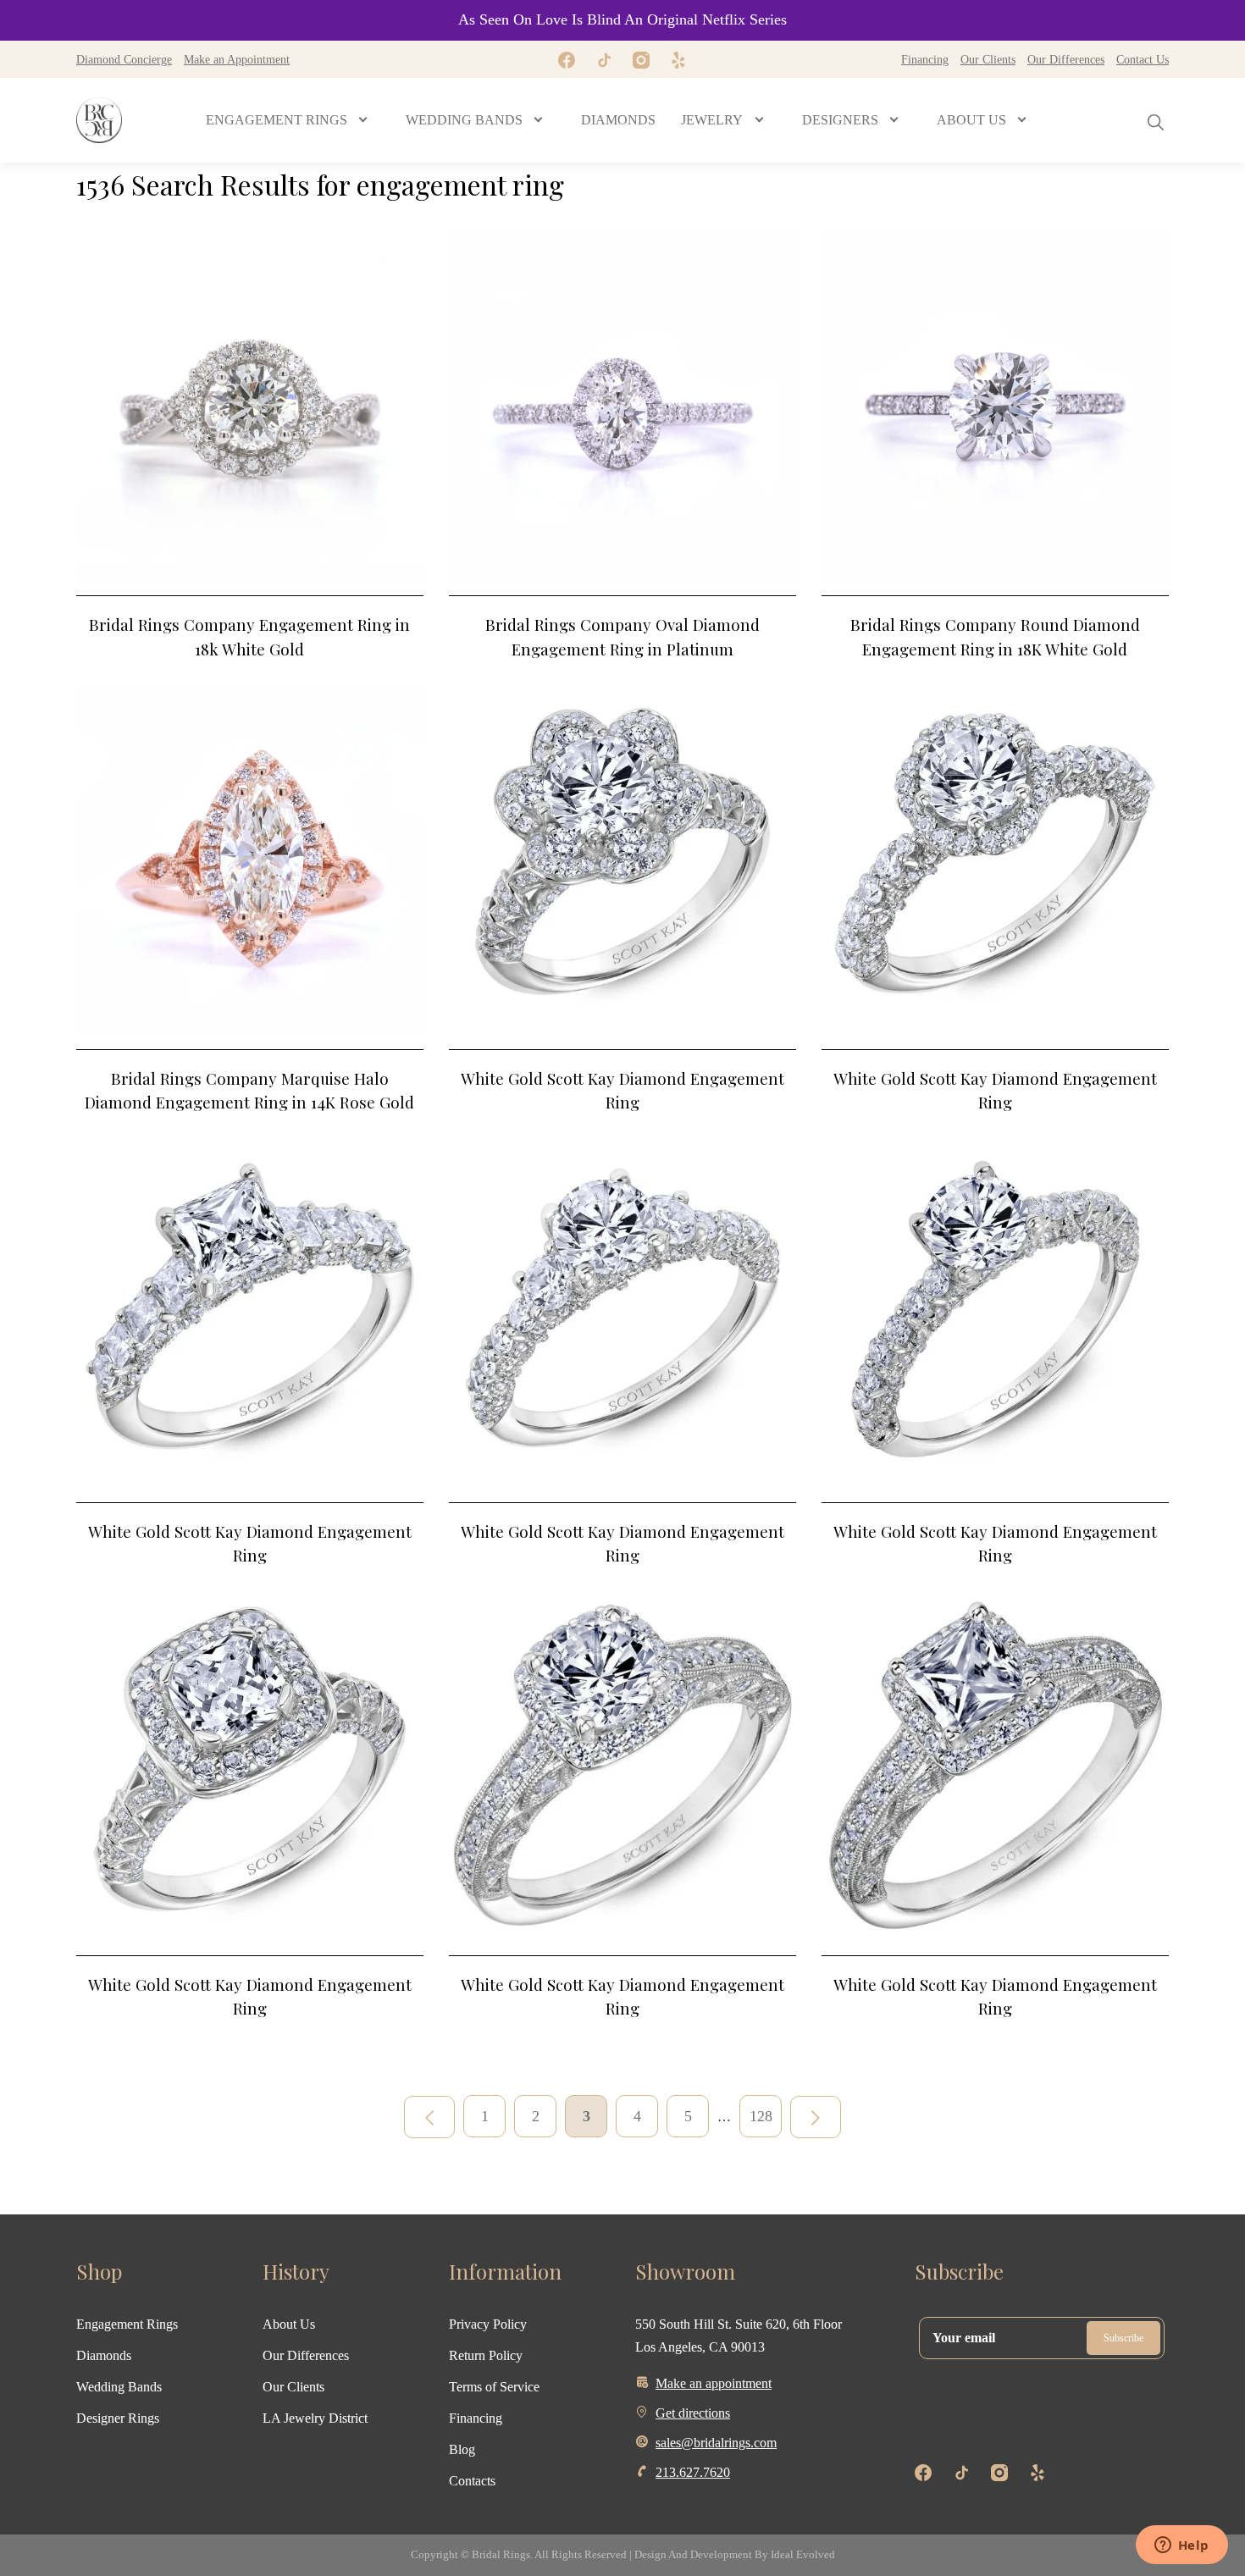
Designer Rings (118, 2418)
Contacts (472, 2481)
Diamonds (104, 2355)
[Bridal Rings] (99, 120)
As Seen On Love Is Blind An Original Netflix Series (622, 19)
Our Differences (1066, 59)
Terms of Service (494, 2387)
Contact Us (1143, 59)
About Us (289, 2324)
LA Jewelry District (315, 2418)
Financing (925, 59)
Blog (462, 2449)
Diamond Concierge (124, 59)
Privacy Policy (488, 2324)
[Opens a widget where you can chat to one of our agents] (1181, 2546)
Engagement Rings (127, 2324)
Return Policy (486, 2355)
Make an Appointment (237, 59)
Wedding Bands (119, 2387)
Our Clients (988, 59)
